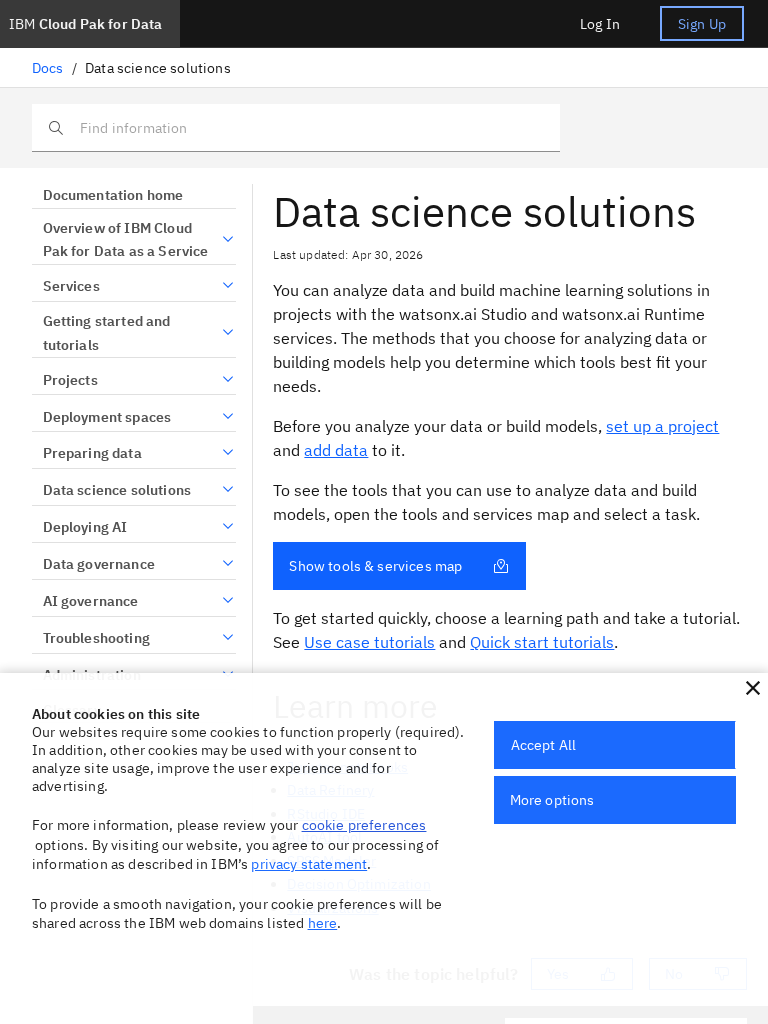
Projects (70, 380)
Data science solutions (117, 490)
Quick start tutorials (542, 642)
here (323, 923)
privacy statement (309, 864)
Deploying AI (85, 527)
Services (71, 286)
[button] (753, 688)
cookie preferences (364, 825)
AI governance (91, 601)
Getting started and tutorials (107, 333)
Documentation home (113, 195)
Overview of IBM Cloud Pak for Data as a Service (126, 240)
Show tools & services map (375, 566)
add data (336, 450)
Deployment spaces (107, 417)
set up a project (662, 426)
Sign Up (702, 24)
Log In (600, 24)
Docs (48, 68)
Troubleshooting (96, 638)
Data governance (99, 564)
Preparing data (92, 453)
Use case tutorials (369, 642)
